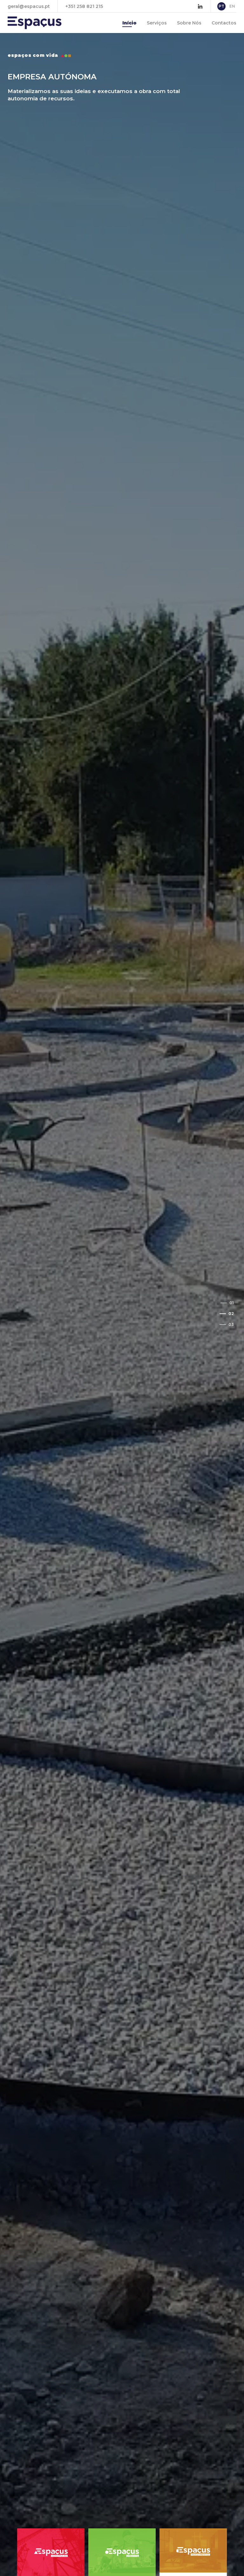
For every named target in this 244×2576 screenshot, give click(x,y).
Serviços (157, 23)
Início (129, 23)
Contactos (224, 23)
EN (232, 6)
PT (221, 6)
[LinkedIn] (200, 6)
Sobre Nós (189, 23)
